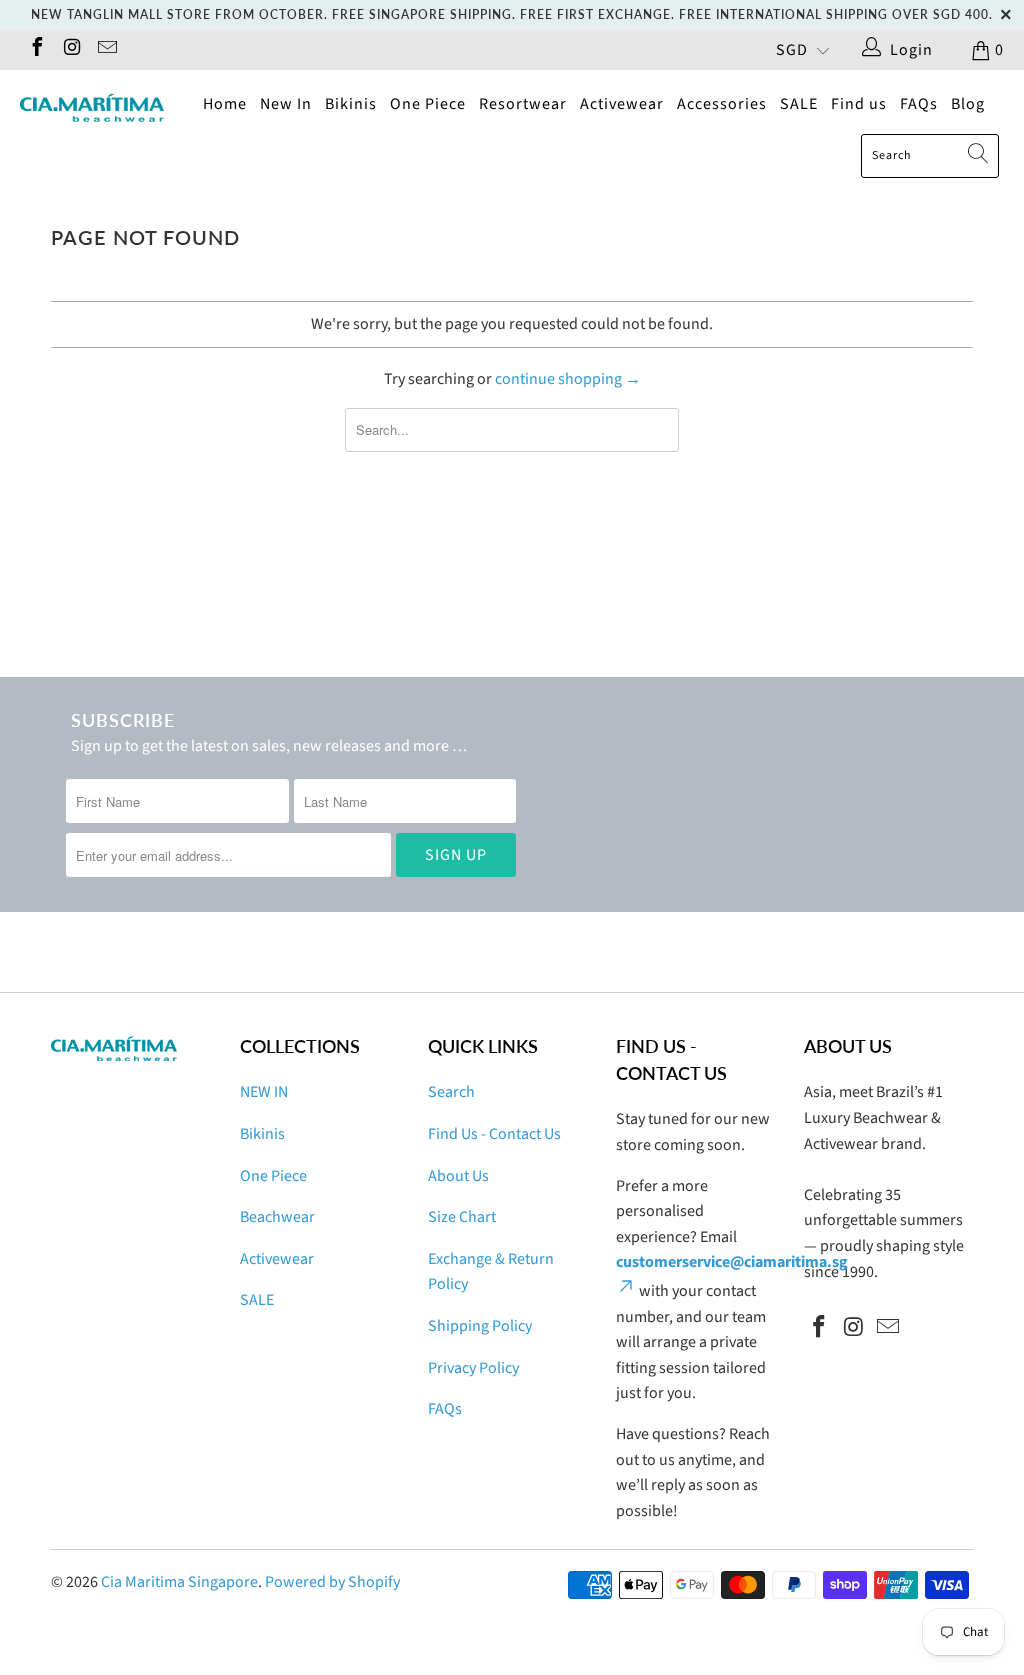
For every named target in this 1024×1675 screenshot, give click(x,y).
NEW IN (264, 1092)
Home (225, 104)
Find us (859, 104)
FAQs (919, 104)
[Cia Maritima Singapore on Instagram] (71, 50)
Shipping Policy (480, 1326)
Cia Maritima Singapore (179, 1582)
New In (286, 104)
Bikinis (351, 104)
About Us (458, 1176)
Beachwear (277, 1217)
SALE (799, 104)
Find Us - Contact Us (494, 1134)
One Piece (428, 104)
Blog (968, 104)
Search (451, 1092)
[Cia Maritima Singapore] (92, 108)
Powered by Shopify (332, 1582)
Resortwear (523, 104)
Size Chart (462, 1217)
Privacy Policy (473, 1368)
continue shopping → (568, 379)
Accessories (722, 104)
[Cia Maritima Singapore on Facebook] (36, 50)
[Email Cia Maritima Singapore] (106, 50)
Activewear (622, 104)
